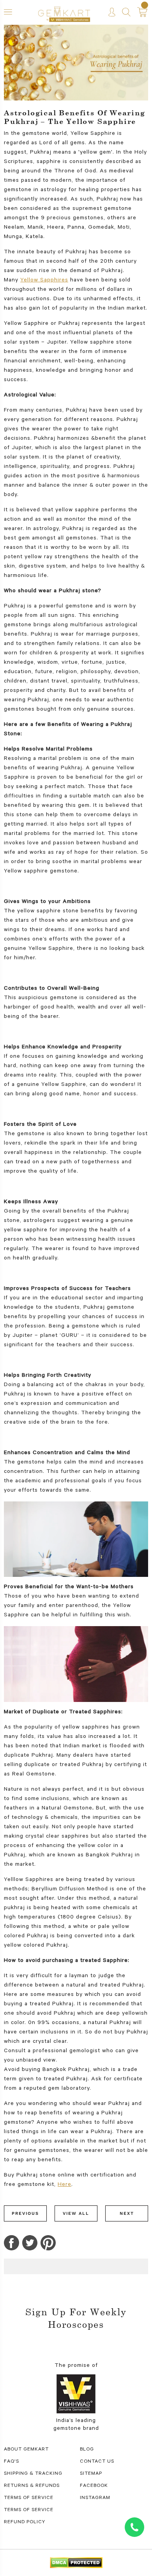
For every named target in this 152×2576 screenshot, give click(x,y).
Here (65, 2185)
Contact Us (97, 2462)
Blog (87, 2450)
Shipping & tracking (33, 2474)
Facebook (94, 2486)
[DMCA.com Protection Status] (76, 2563)
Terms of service (29, 2510)
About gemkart (26, 2450)
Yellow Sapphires (44, 281)
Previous (25, 2213)
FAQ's (11, 2462)
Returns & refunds (32, 2486)
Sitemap (91, 2474)
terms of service (29, 2498)
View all (76, 2213)
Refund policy (25, 2522)
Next (127, 2213)
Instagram (95, 2498)
